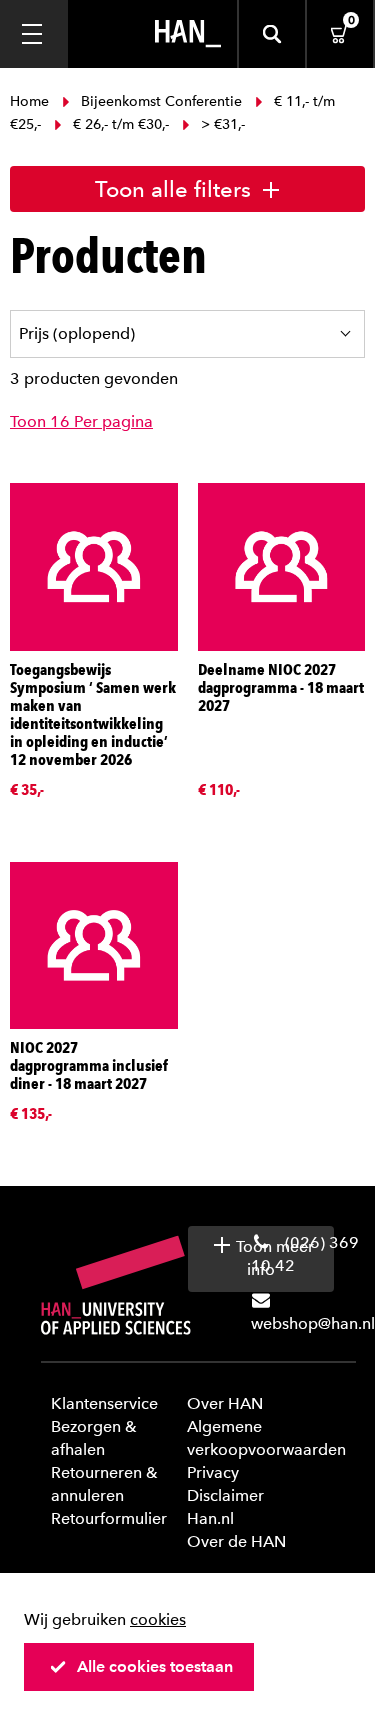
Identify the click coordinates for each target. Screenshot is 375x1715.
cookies (158, 1619)
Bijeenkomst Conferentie (161, 101)
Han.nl (210, 1518)
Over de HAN (236, 1541)
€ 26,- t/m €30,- (121, 124)
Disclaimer (225, 1495)
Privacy (213, 1472)
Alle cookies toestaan (155, 1666)
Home (31, 101)
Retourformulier (109, 1518)
